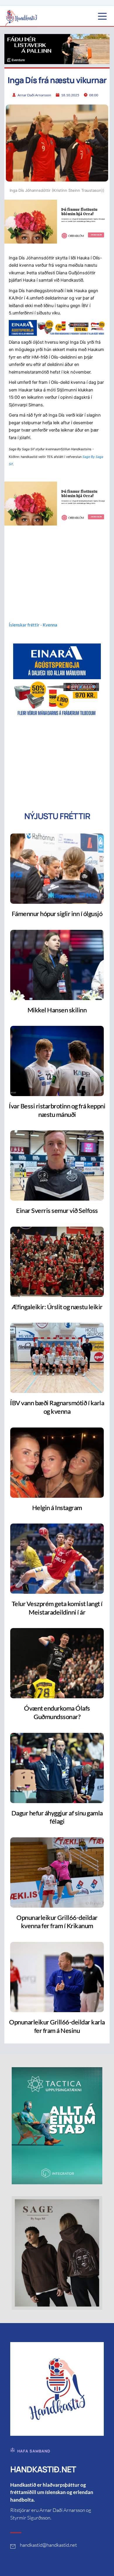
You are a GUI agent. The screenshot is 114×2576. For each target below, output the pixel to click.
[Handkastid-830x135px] (57, 328)
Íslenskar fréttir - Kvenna (33, 625)
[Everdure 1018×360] (57, 49)
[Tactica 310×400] (57, 2125)
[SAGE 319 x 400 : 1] (57, 2253)
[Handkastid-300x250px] (57, 680)
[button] (102, 16)
